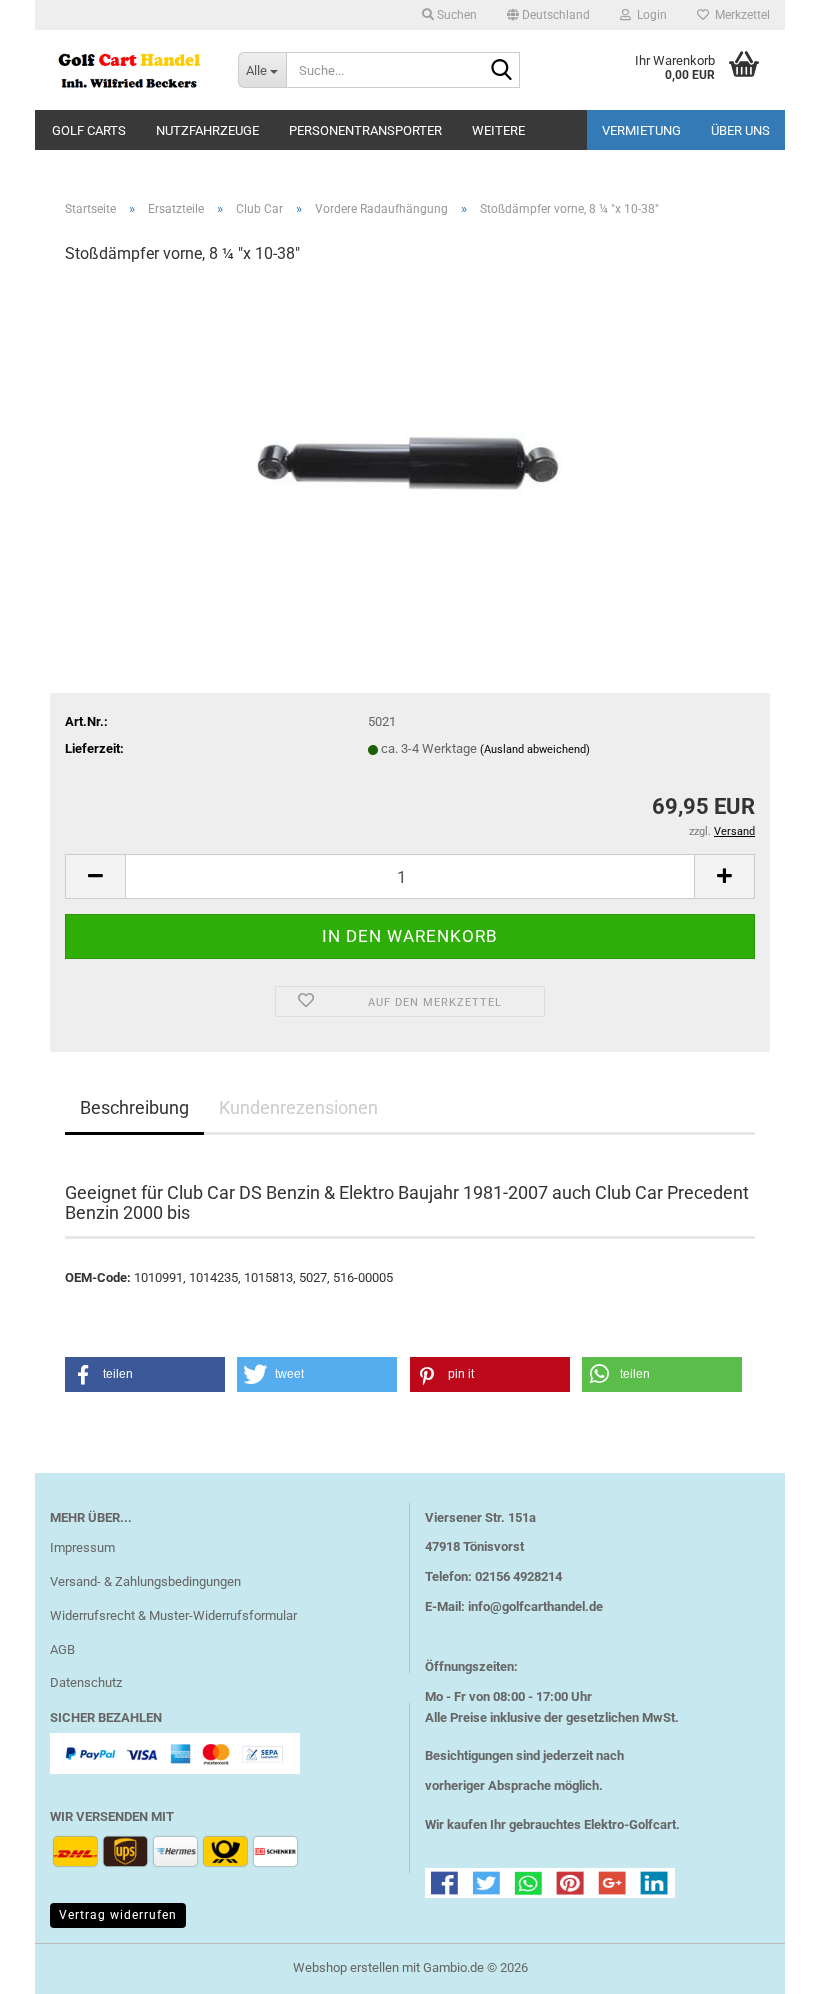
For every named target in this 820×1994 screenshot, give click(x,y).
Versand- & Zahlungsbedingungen (145, 1581)
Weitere (498, 130)
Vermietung (641, 130)
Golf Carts (89, 130)
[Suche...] (501, 71)
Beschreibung (134, 1107)
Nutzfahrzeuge (207, 130)
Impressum (82, 1547)
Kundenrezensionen (298, 1107)
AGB (62, 1649)
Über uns (740, 130)
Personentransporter (365, 130)
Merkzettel (739, 15)
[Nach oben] (765, 1964)
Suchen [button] (455, 15)
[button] (548, 15)
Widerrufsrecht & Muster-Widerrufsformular (173, 1615)
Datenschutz (86, 1682)
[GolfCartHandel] (129, 70)
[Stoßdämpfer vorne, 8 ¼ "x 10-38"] (410, 432)
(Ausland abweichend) (535, 749)
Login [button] (649, 15)
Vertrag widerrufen (118, 1915)
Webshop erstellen (346, 1967)
